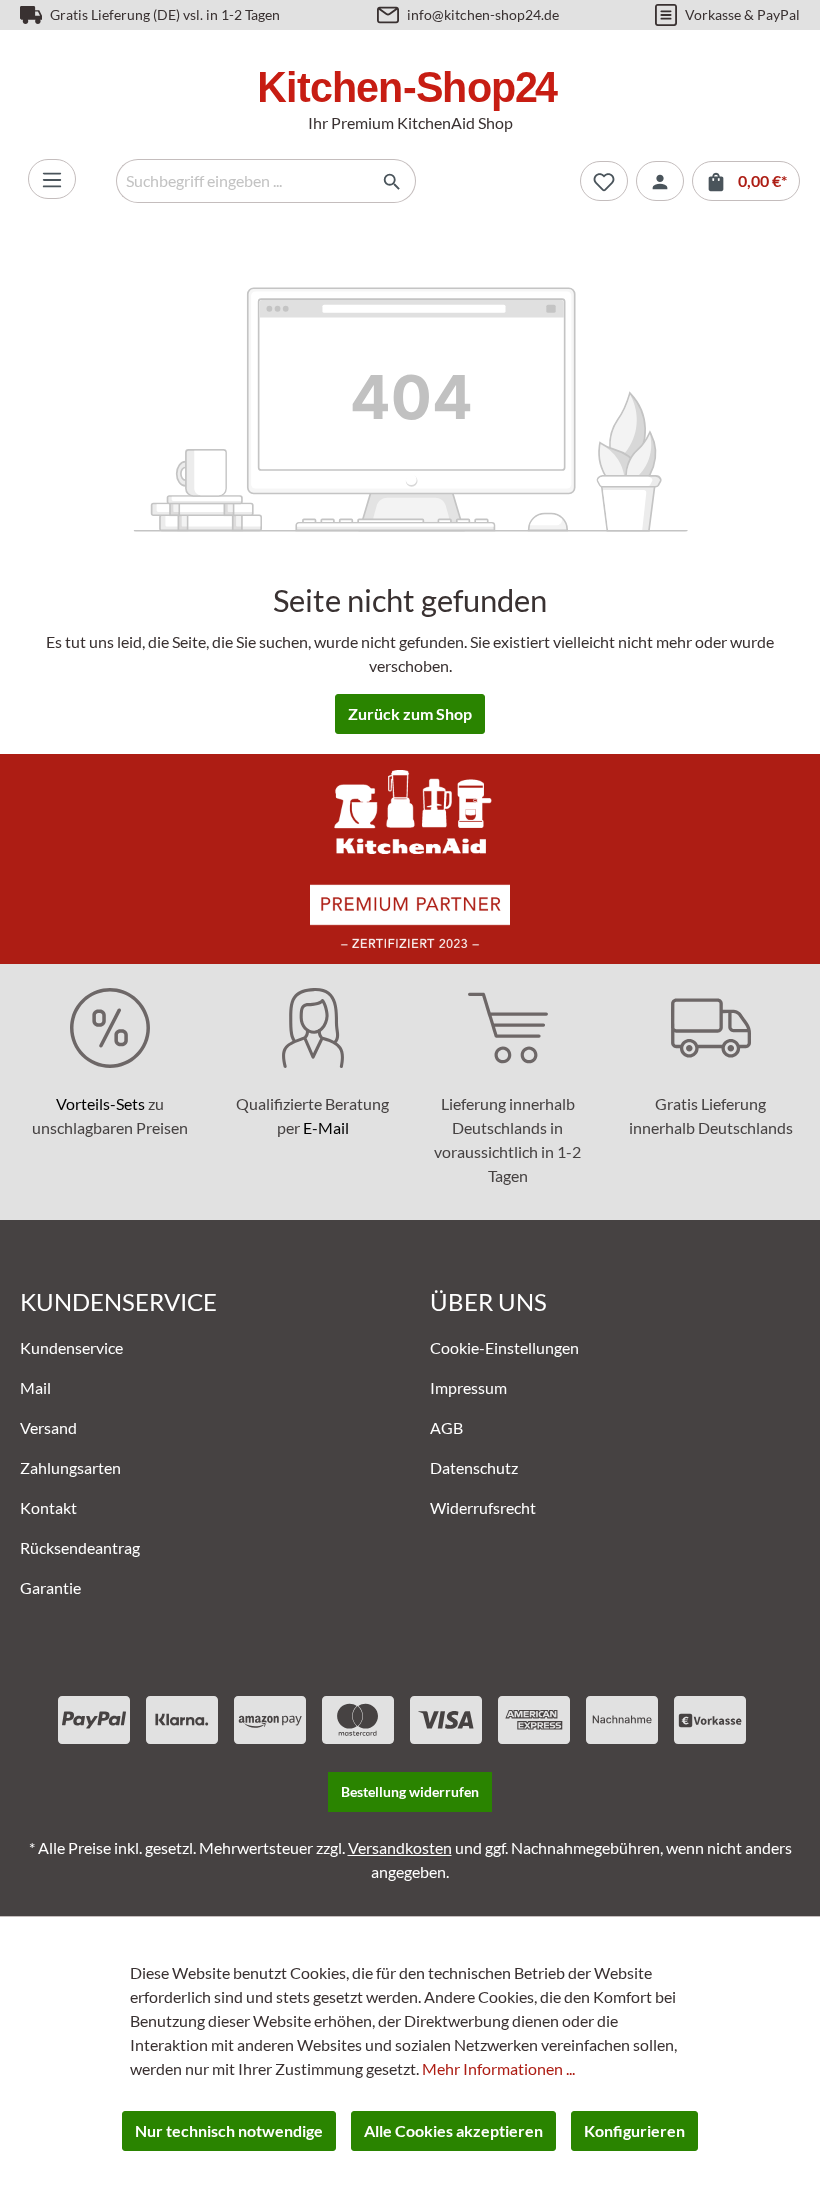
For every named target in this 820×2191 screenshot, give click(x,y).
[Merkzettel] (604, 181)
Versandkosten (400, 1847)
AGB (446, 1427)
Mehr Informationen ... (498, 2068)
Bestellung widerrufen (410, 1791)
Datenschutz (474, 1467)
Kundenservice (71, 1347)
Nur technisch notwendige (229, 2130)
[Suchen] (392, 181)
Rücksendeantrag (80, 1547)
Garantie (50, 1587)
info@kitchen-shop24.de (483, 14)
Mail (35, 1387)
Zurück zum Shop (410, 713)
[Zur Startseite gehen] (410, 90)
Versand (48, 1427)
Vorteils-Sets (100, 1103)
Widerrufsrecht (483, 1507)
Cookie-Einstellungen (504, 1347)
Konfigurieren (634, 2130)
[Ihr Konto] (660, 181)
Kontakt (48, 1507)
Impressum (468, 1387)
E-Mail (326, 1127)
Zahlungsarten (70, 1467)
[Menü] (52, 179)
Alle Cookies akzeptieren (453, 2130)
